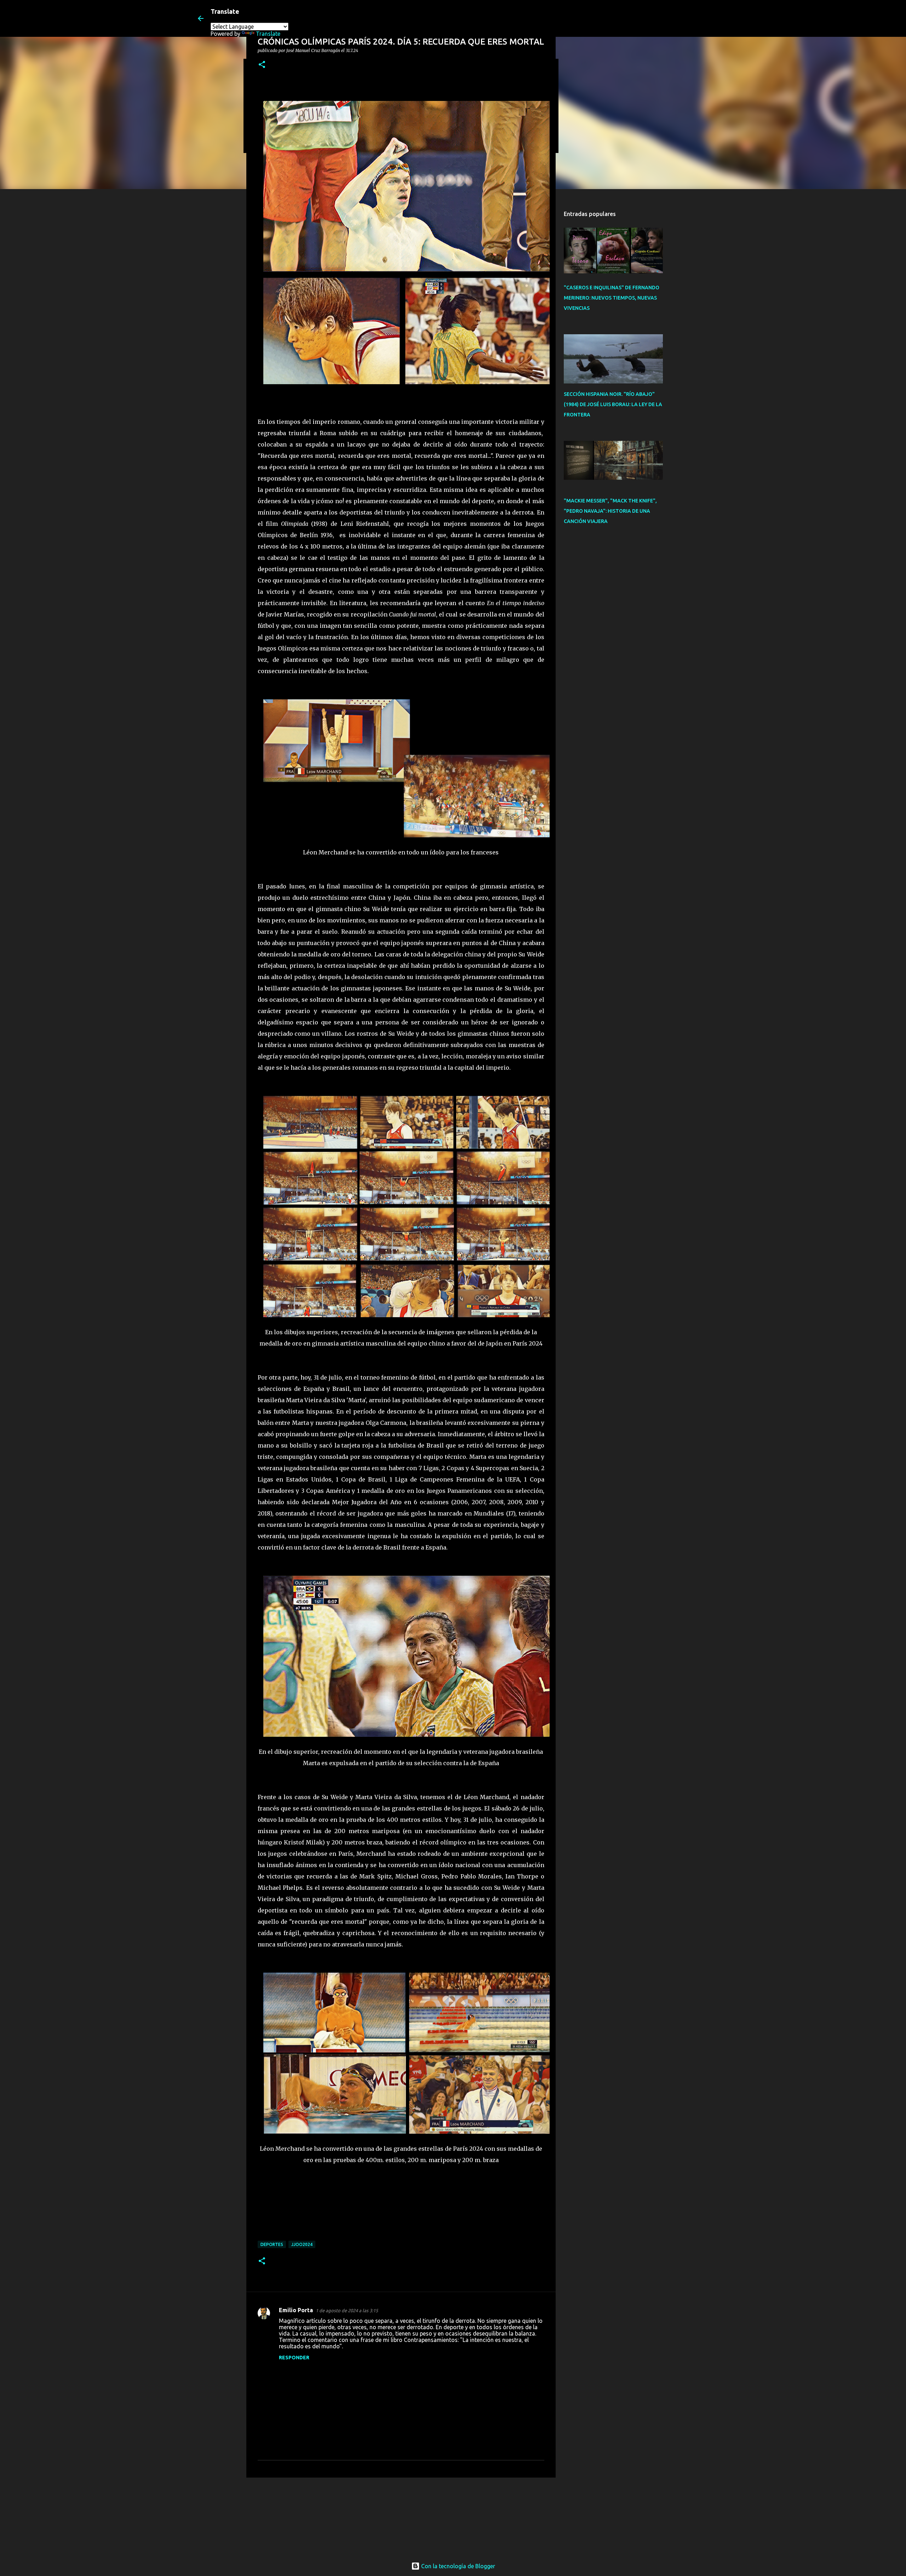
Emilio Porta (296, 2310)
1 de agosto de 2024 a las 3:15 (347, 2310)
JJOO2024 (302, 2244)
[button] (262, 65)
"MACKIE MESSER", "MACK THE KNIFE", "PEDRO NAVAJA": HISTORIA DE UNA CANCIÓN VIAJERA (610, 511)
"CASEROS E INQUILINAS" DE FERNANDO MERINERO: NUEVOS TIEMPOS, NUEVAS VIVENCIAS (612, 298)
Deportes (272, 2244)
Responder (294, 2358)
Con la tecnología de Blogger (457, 2566)
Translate (268, 34)
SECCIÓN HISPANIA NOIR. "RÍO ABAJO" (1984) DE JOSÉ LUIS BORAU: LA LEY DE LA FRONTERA (613, 404)
